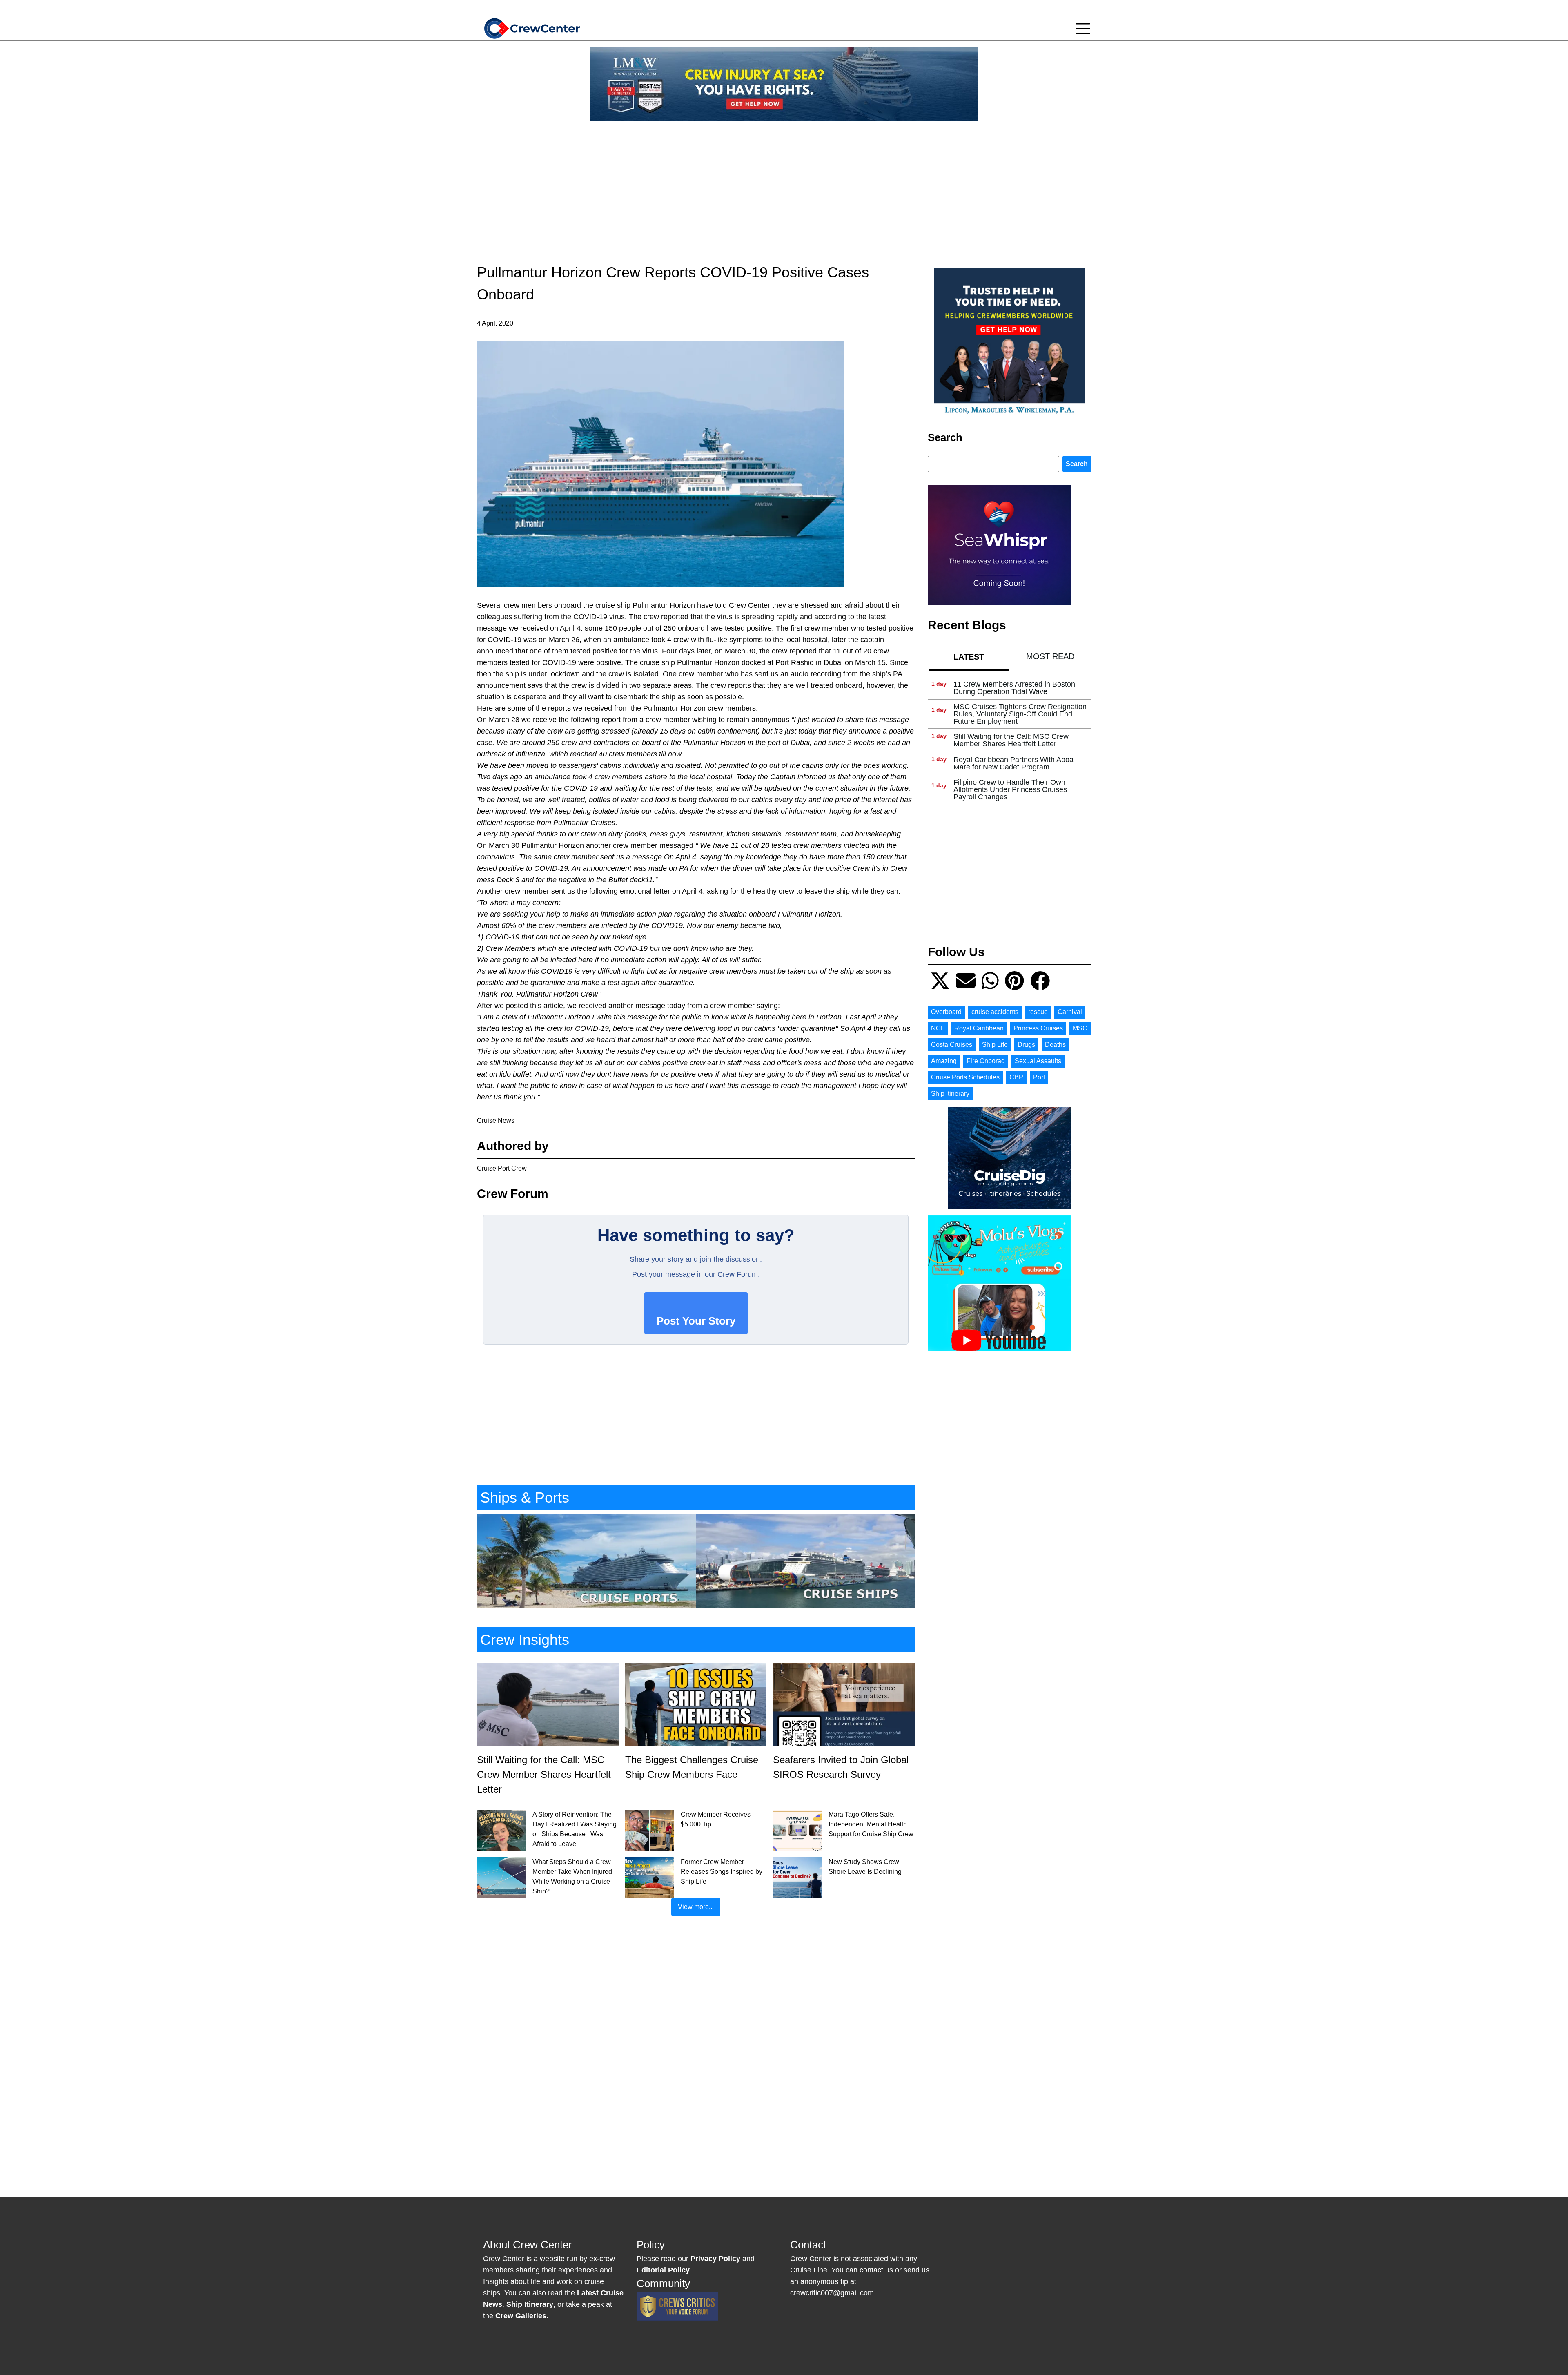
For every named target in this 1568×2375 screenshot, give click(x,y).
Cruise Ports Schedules (965, 1077)
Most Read (1050, 656)
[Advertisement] (784, 185)
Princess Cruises (1038, 1028)
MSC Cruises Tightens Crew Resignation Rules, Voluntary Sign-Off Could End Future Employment (1020, 714)
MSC (1080, 1028)
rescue (1038, 1012)
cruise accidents (995, 1012)
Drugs (1026, 1045)
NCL (938, 1028)
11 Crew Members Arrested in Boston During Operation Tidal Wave (1014, 688)
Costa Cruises (952, 1045)
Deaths (1055, 1045)
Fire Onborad (986, 1061)
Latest (969, 657)
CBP (1016, 1077)
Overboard (946, 1012)
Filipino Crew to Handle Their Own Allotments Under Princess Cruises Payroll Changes (1010, 789)
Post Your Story (696, 1321)
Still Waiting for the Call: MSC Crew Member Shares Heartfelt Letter (1011, 740)
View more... (696, 1907)
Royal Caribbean (979, 1028)
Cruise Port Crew (502, 1168)
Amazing (944, 1061)
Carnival (1070, 1012)
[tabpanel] (1009, 740)
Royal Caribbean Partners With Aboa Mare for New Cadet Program (1013, 763)
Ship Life (995, 1045)
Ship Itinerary (950, 1094)
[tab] (969, 657)
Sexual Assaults (1038, 1061)
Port (1039, 1077)
